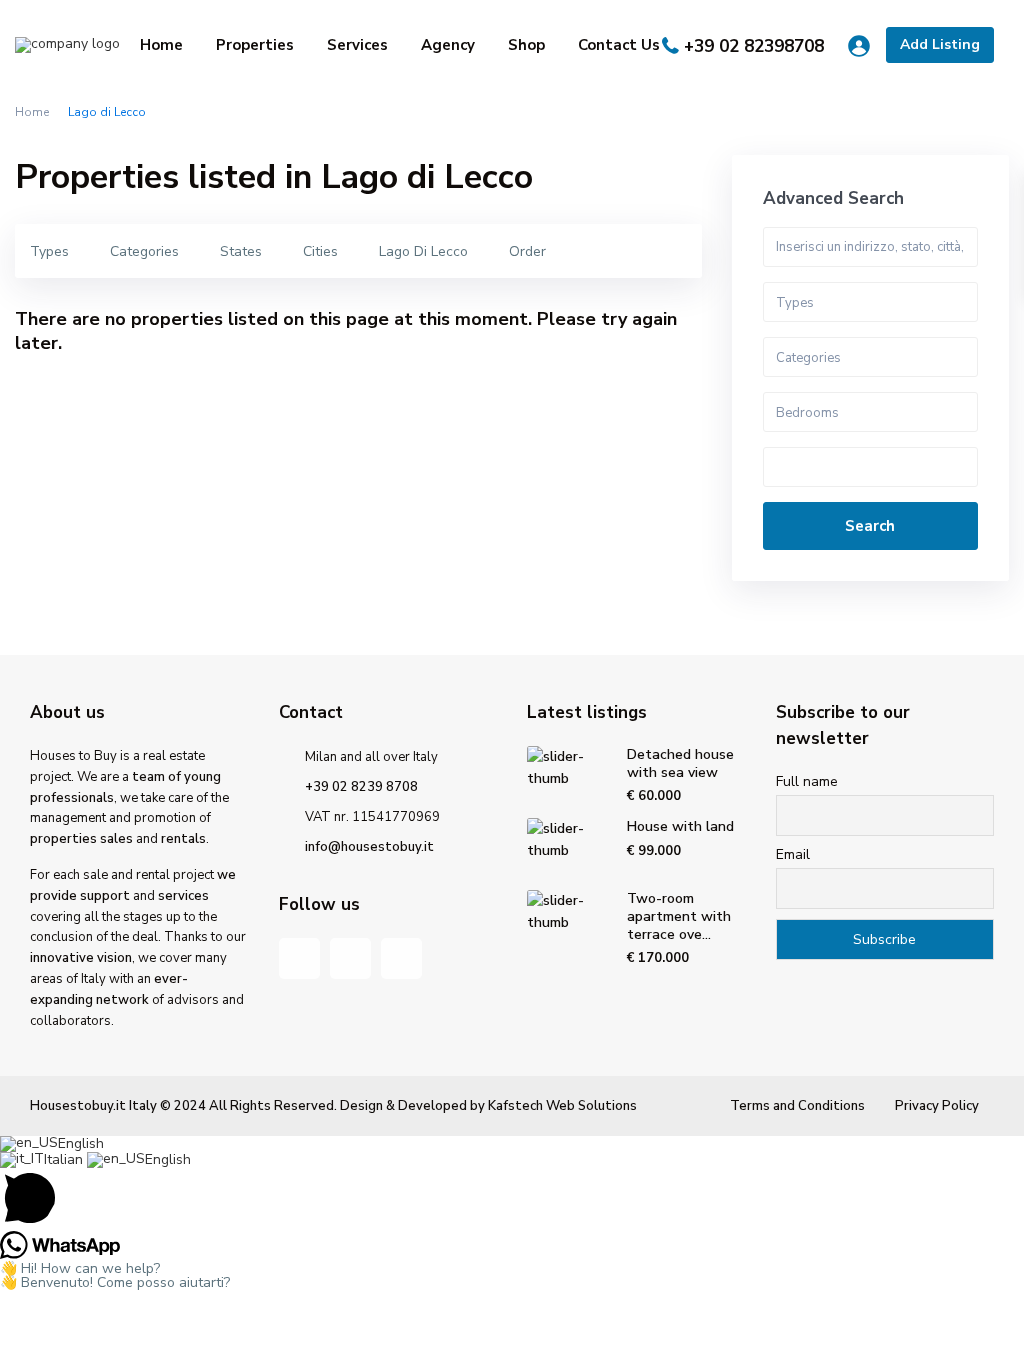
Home (161, 45)
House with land (680, 826)
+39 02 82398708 (754, 46)
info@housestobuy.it (369, 847)
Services (357, 45)
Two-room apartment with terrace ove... (679, 916)
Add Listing (940, 44)
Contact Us (619, 45)
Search (870, 526)
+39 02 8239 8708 (361, 787)
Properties (255, 45)
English (81, 1143)
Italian (65, 1159)
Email (793, 854)
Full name (807, 781)
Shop (526, 45)
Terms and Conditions (797, 1106)
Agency (448, 45)
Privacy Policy (937, 1106)
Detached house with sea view (680, 763)
